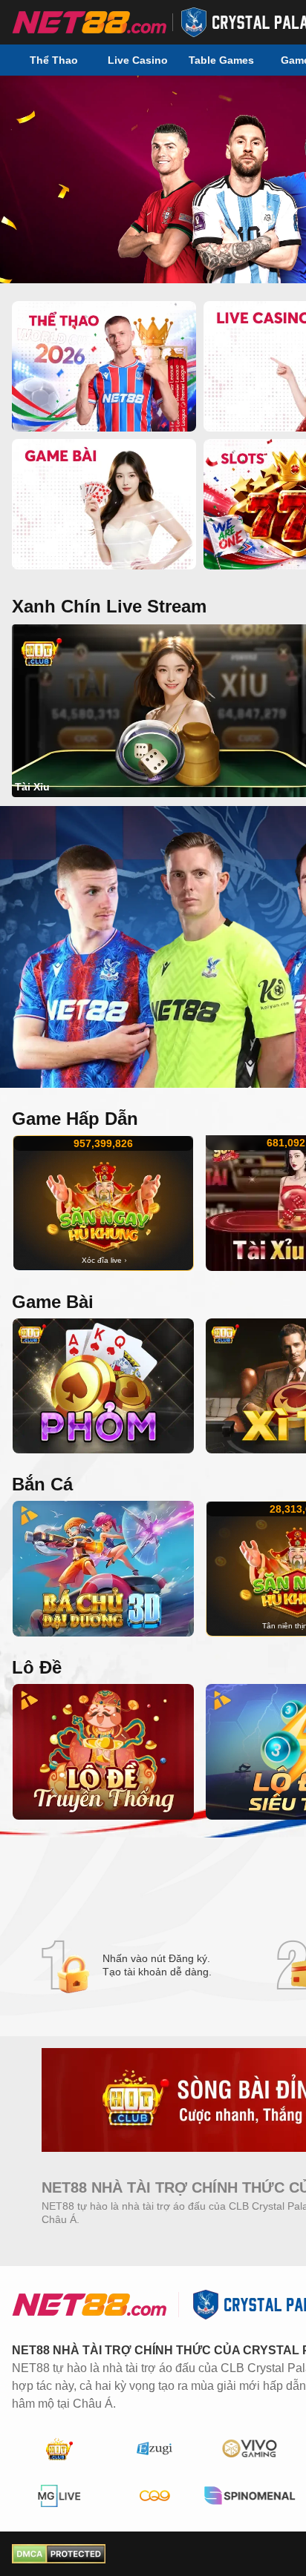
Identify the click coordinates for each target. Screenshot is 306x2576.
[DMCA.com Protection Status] (59, 2554)
